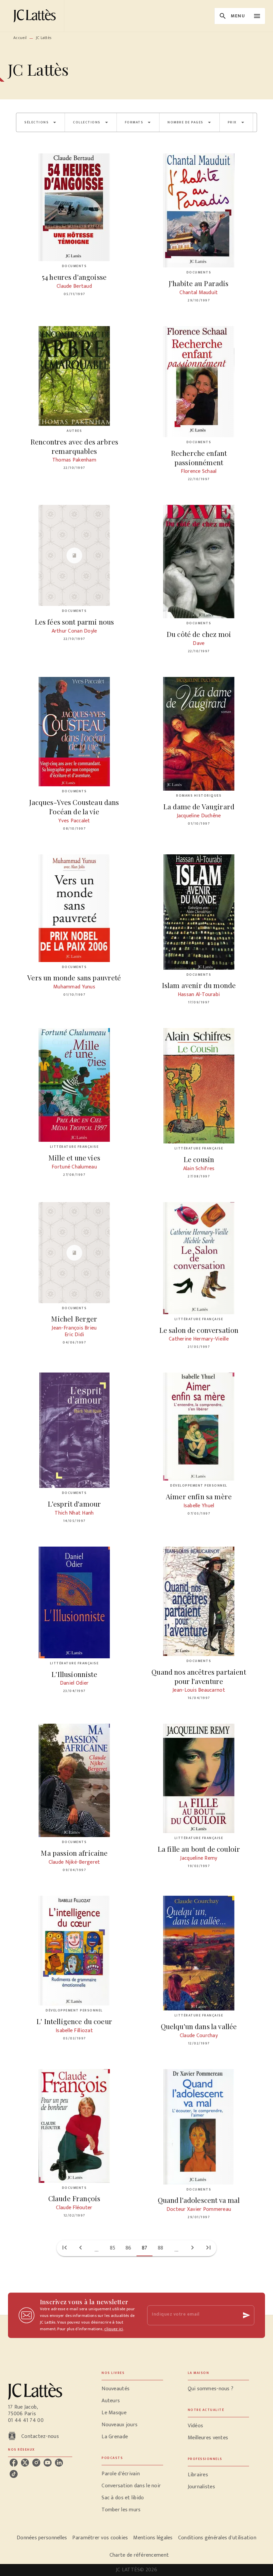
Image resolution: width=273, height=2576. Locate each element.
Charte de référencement (139, 2555)
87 (145, 2248)
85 (113, 2248)
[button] (40, 122)
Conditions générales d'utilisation (217, 2538)
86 (129, 2248)
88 (161, 2248)
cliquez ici (114, 2329)
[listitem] (14, 2463)
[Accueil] (36, 16)
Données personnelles (42, 2538)
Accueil (20, 38)
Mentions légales (153, 2538)
